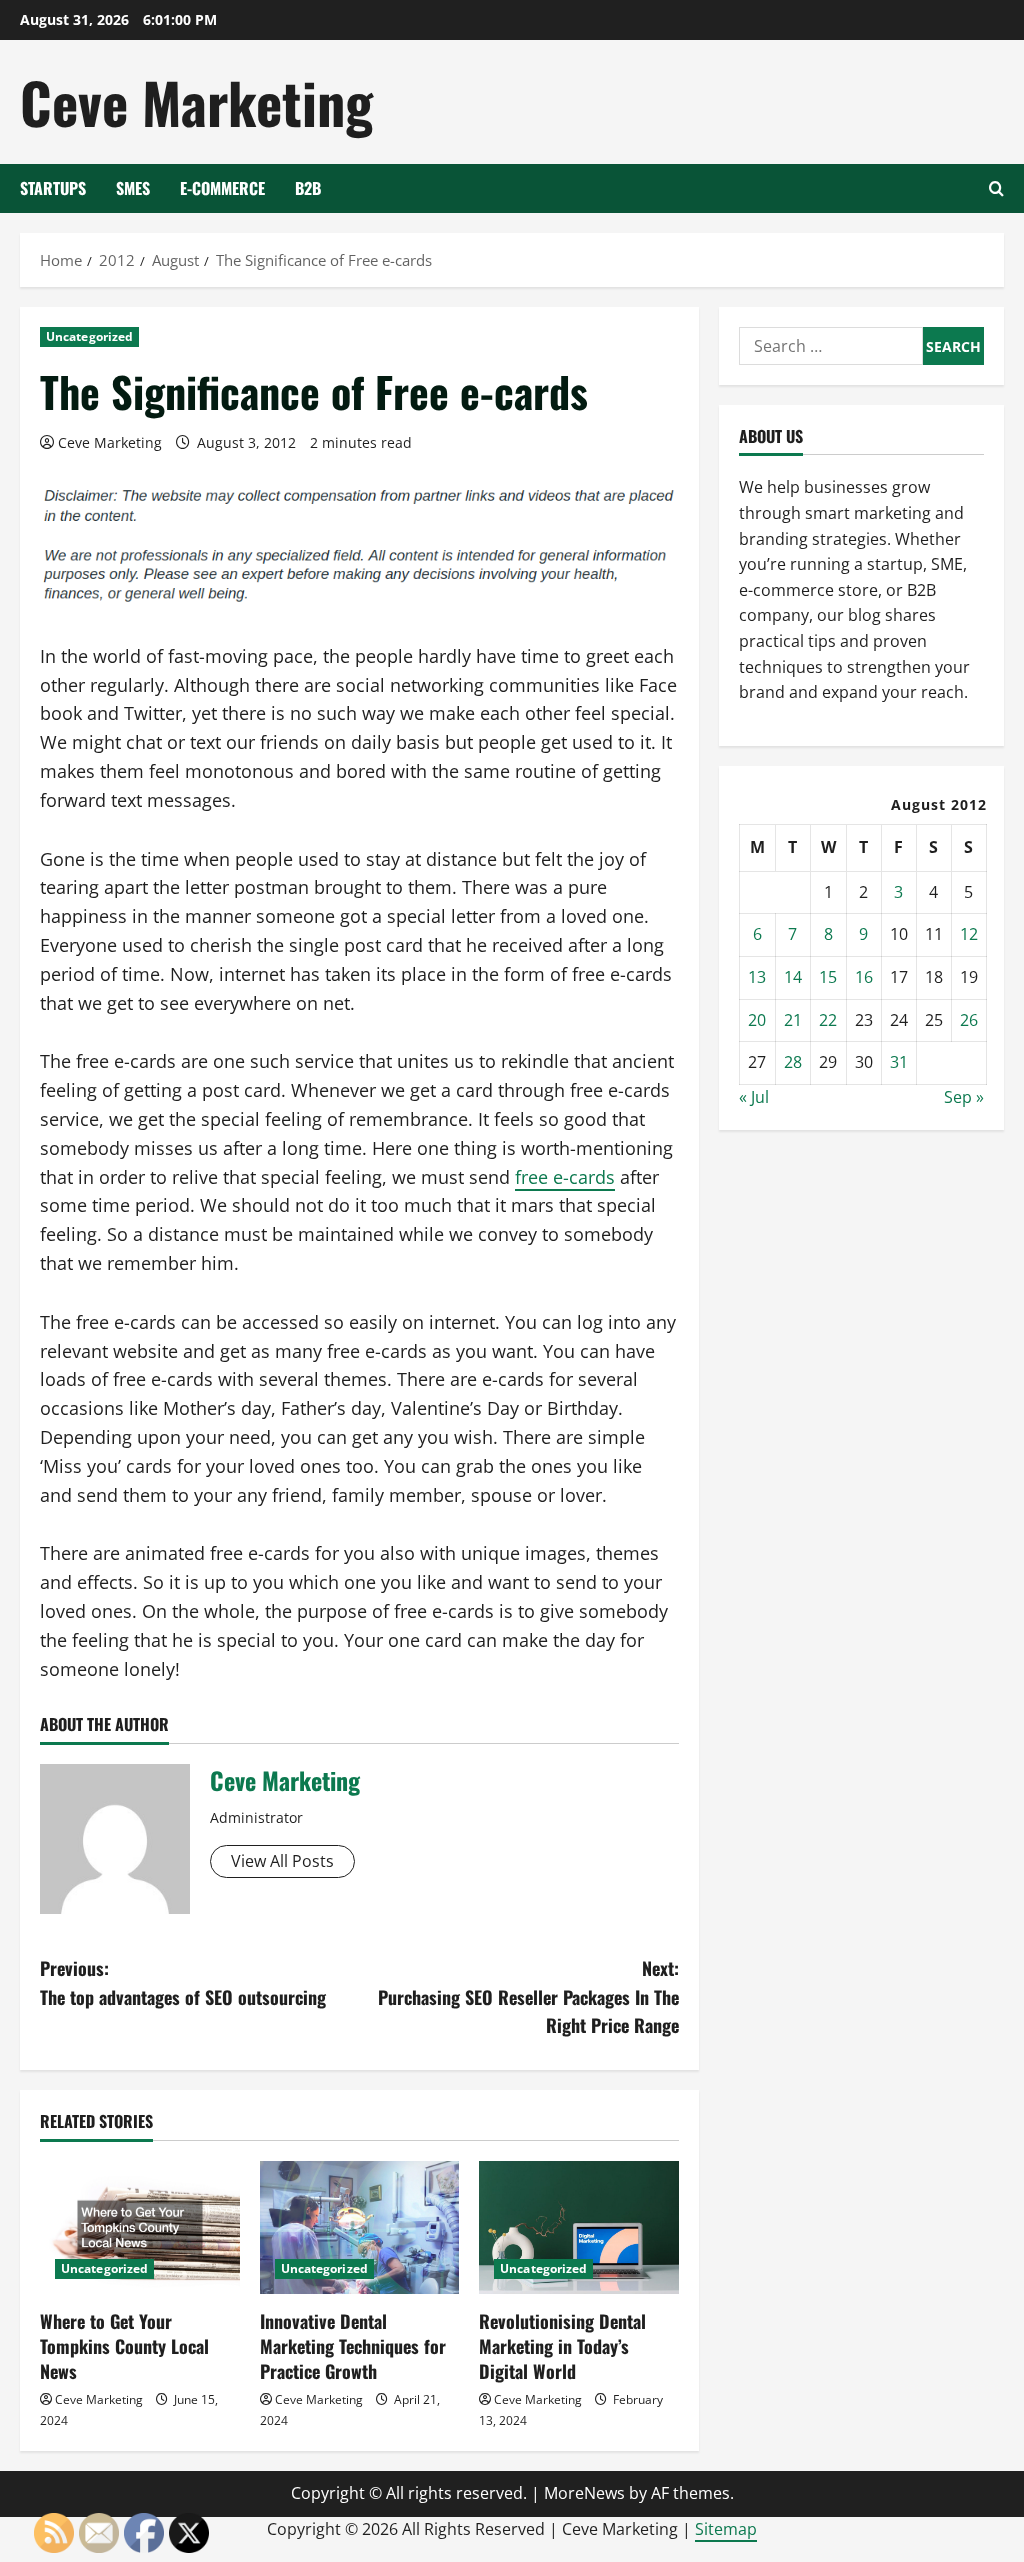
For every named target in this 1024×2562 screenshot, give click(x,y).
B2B (308, 188)
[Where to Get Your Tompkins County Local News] (140, 2227)
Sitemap (726, 2529)
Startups (53, 188)
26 (969, 1020)
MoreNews (584, 2493)
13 (757, 977)
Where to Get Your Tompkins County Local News (124, 2346)
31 (899, 1062)
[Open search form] (996, 188)
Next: (528, 1997)
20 (757, 1020)
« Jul (754, 1097)
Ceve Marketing (196, 101)
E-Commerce (222, 188)
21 (793, 1020)
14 (793, 977)
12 (969, 934)
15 (828, 977)
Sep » (964, 1097)
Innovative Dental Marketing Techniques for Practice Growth (353, 2346)
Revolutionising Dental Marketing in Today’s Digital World (562, 2346)
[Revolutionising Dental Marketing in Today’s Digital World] (579, 2227)
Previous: (183, 1982)
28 (793, 1062)
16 (864, 977)
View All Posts (282, 1861)
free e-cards (565, 1177)
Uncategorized (89, 336)
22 (828, 1020)
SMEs (133, 188)
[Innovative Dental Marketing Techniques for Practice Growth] (360, 2227)
